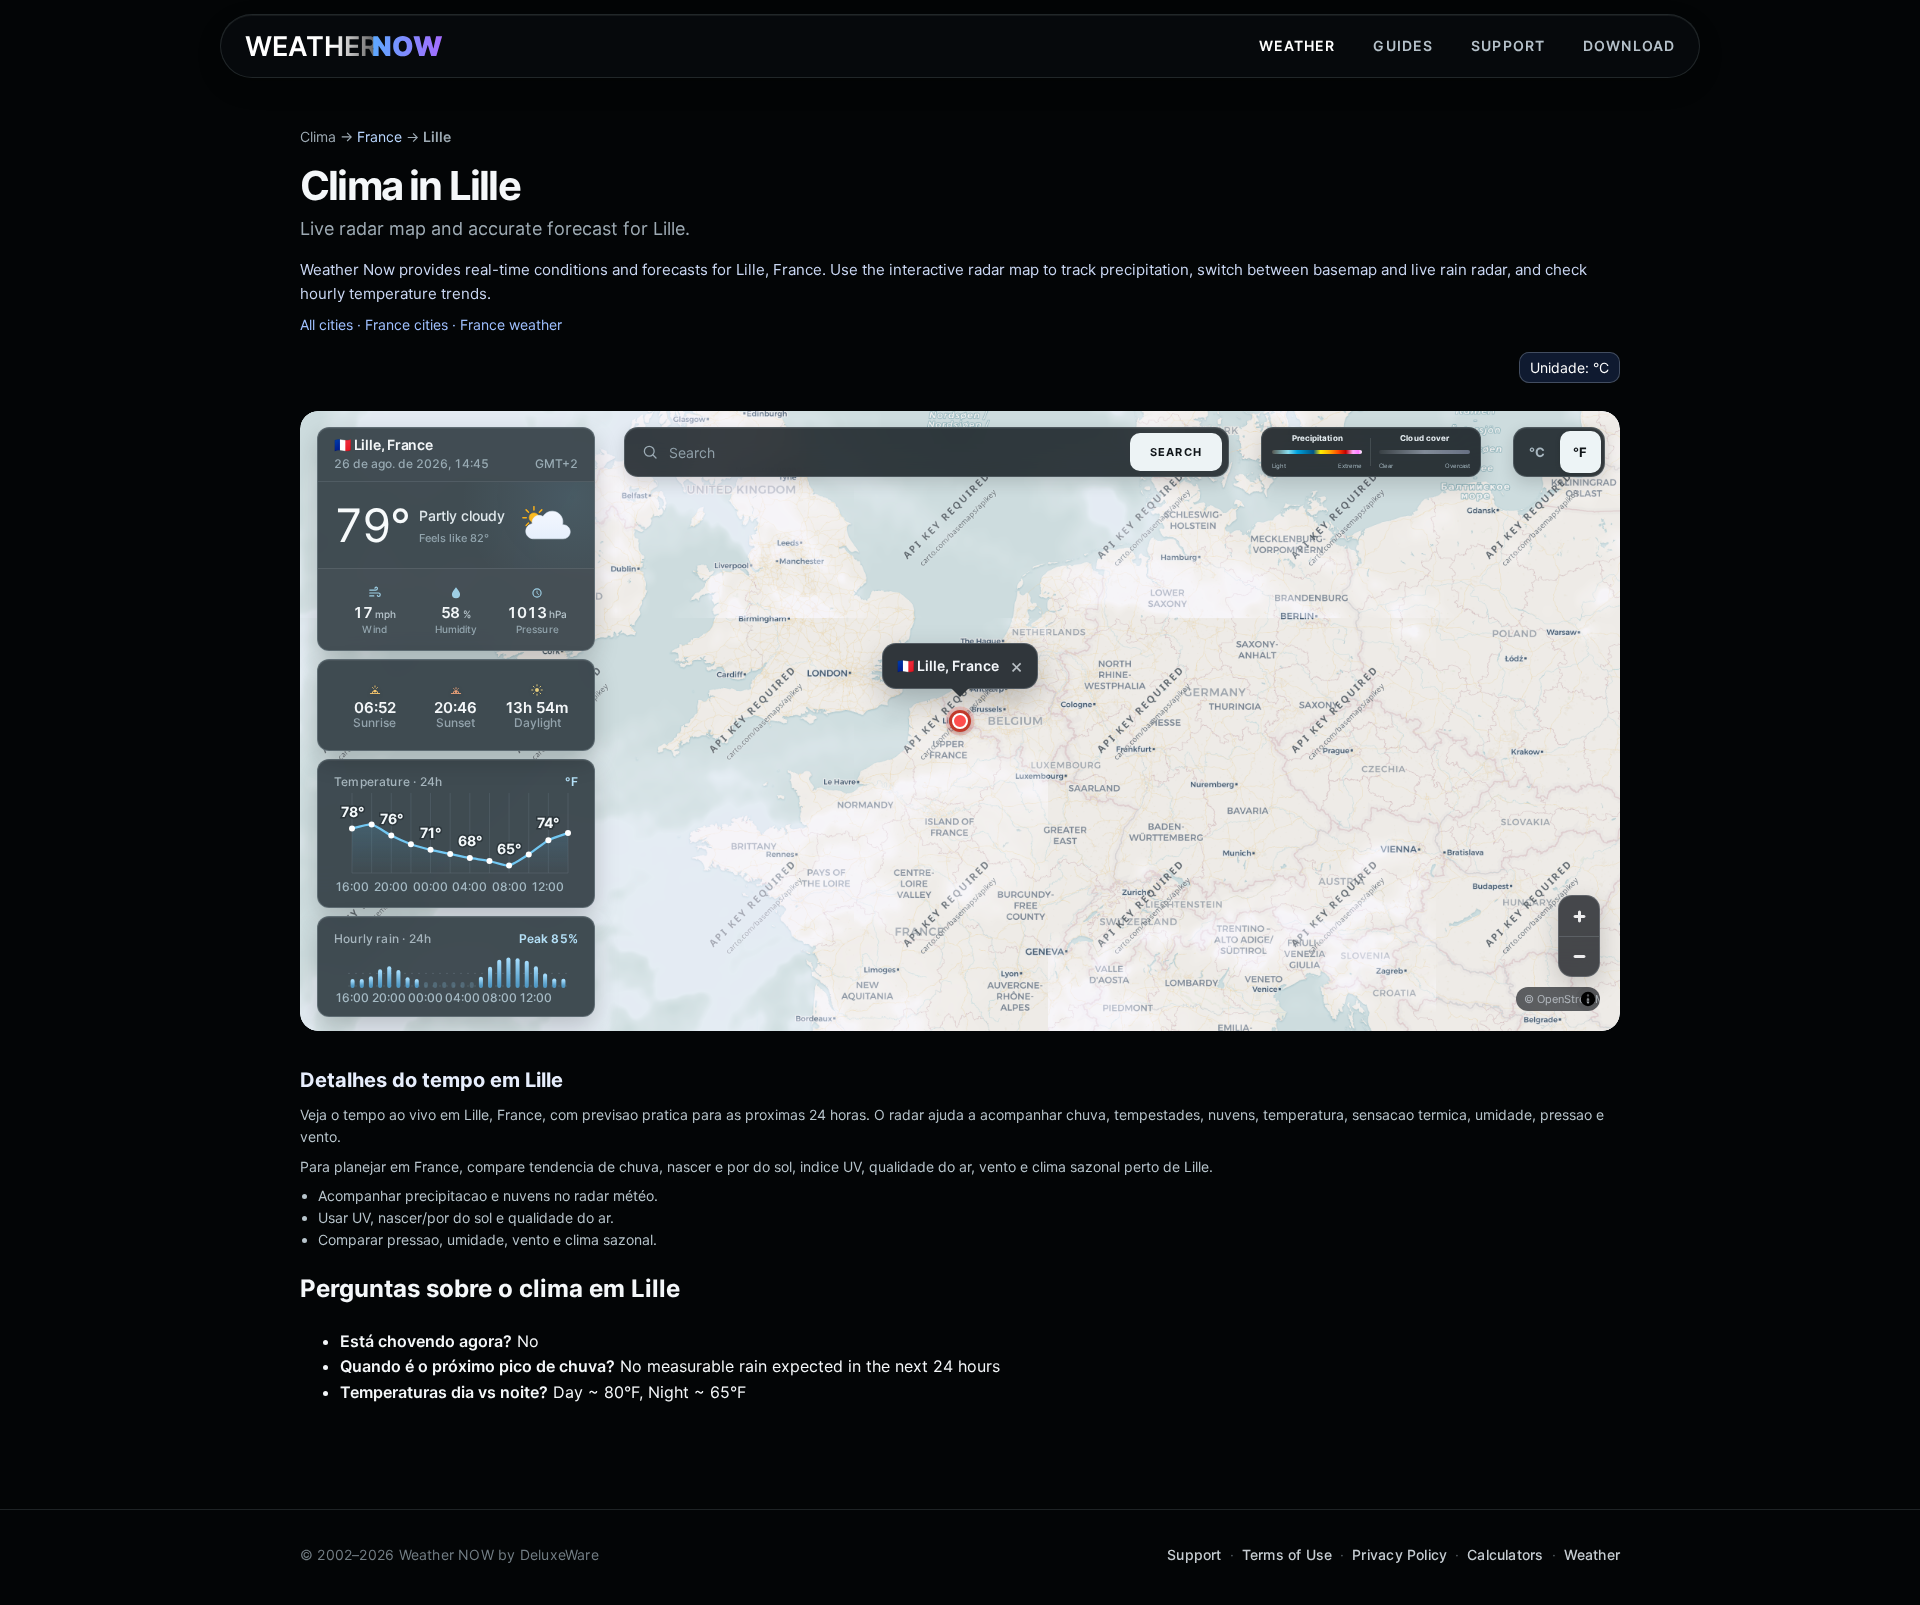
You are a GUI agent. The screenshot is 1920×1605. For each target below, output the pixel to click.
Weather (1297, 45)
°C (1537, 452)
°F (1580, 452)
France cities (406, 324)
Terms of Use (1287, 1554)
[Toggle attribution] (1588, 999)
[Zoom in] (1579, 916)
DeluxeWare (559, 1554)
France (379, 136)
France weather (511, 324)
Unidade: (1569, 367)
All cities (326, 324)
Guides (1403, 45)
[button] (960, 721)
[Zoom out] (1579, 956)
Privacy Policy (1399, 1554)
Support (1508, 45)
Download (1629, 45)
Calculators (1505, 1554)
